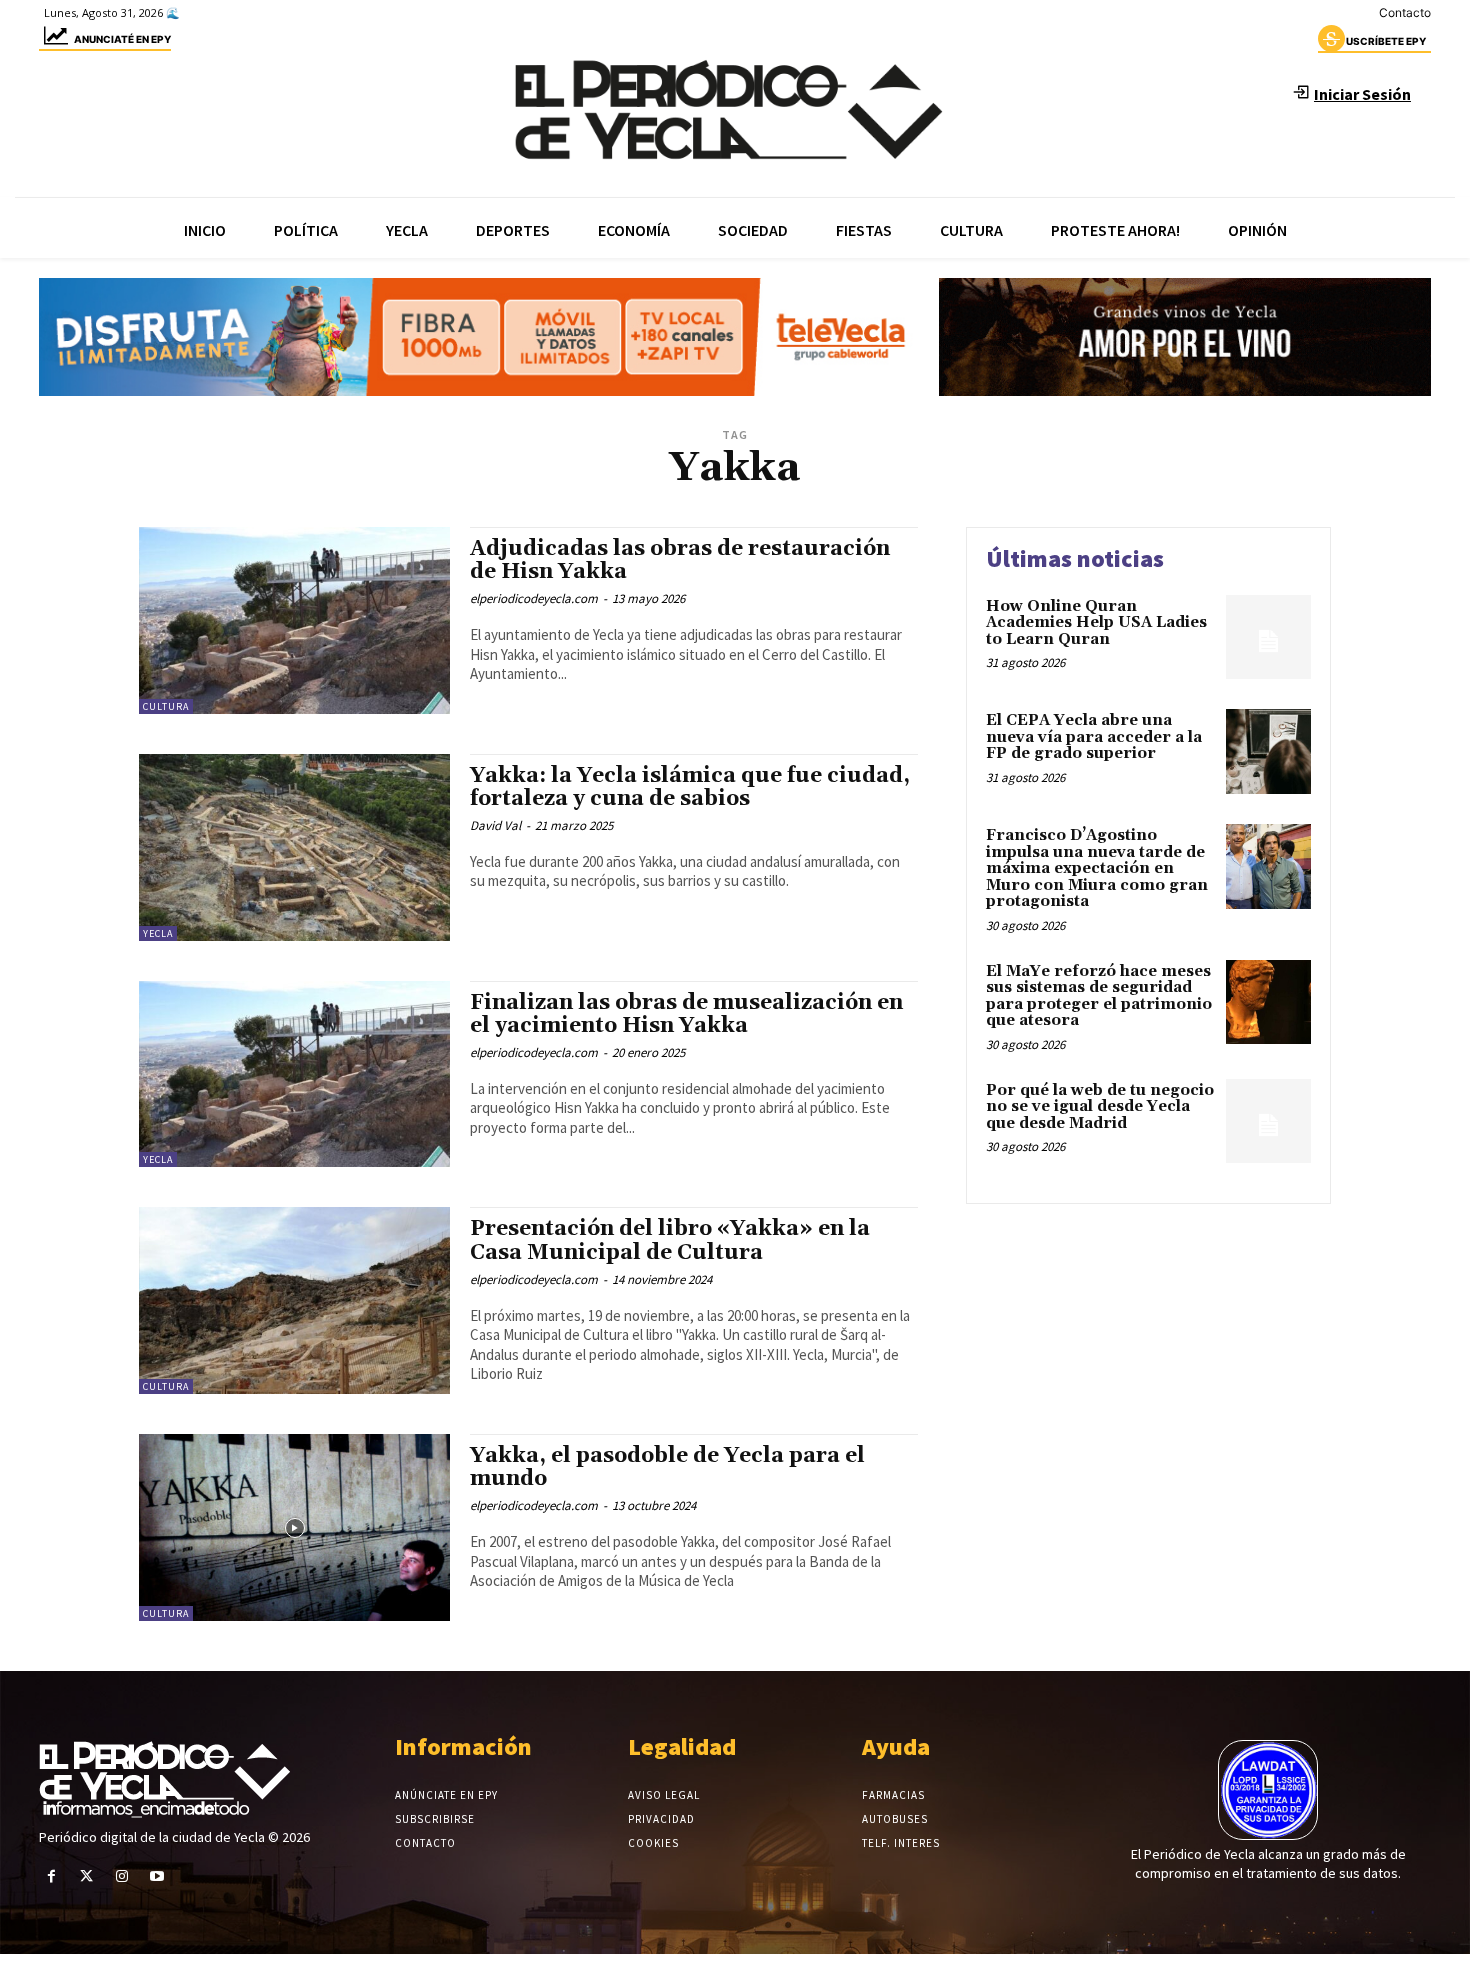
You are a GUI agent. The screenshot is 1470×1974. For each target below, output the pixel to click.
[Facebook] (51, 1876)
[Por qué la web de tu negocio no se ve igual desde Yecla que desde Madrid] (1268, 1121)
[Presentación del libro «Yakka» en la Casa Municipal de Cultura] (294, 1300)
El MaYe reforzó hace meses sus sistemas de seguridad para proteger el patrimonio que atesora (1099, 996)
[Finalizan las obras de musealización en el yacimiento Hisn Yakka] (294, 1074)
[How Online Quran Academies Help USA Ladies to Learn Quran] (1268, 637)
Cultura (166, 706)
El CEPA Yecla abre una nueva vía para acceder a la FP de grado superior (1094, 737)
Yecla (158, 933)
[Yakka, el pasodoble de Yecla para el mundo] (294, 1527)
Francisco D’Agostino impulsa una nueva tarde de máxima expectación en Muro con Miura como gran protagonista (1097, 868)
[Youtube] (157, 1876)
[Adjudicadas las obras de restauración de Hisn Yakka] (294, 620)
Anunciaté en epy (122, 39)
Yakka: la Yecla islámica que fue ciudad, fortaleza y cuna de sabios (690, 787)
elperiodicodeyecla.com (534, 598)
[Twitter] (86, 1876)
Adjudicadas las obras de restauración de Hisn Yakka (680, 560)
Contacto (1405, 12)
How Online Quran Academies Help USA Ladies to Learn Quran (1096, 623)
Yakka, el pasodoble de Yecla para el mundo (667, 1467)
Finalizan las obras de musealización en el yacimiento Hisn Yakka (686, 1014)
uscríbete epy (1386, 41)
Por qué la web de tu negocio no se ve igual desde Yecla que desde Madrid (1100, 1107)
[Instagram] (121, 1876)
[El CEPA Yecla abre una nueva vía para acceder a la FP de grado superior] (1268, 751)
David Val (495, 825)
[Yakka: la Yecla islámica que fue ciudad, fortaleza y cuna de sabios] (294, 847)
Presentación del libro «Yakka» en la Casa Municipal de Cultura (670, 1240)
